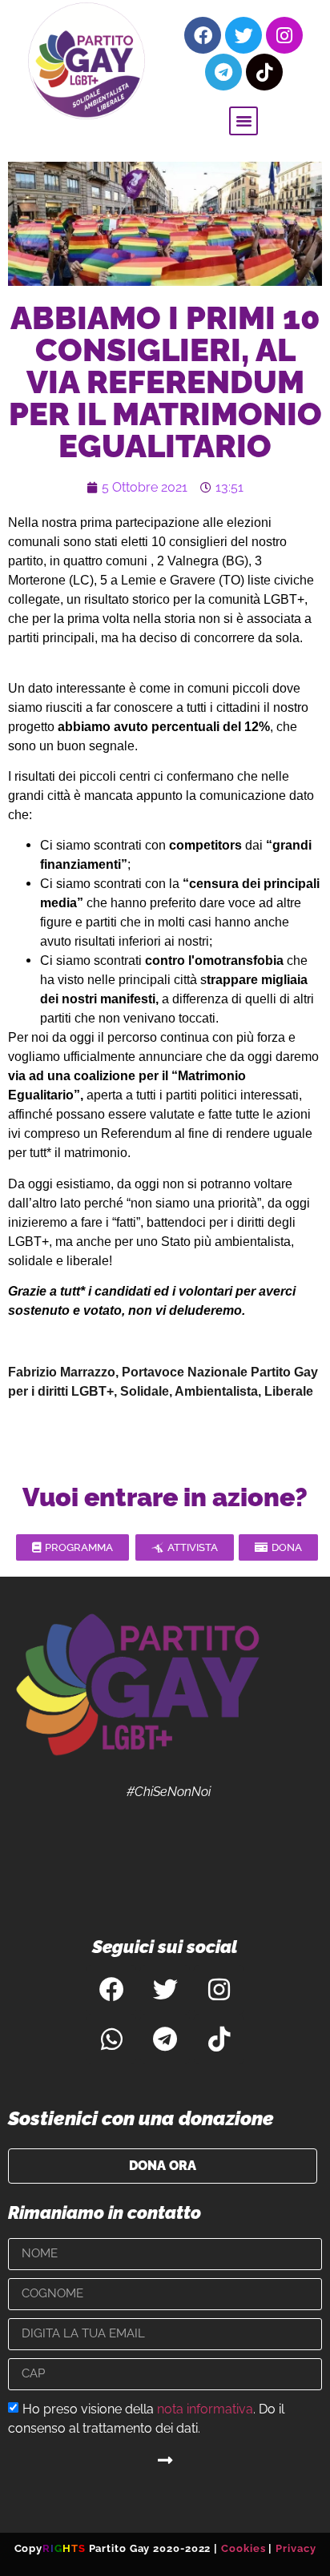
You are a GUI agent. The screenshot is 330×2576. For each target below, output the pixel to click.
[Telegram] (223, 72)
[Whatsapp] (111, 2040)
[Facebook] (203, 35)
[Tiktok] (264, 72)
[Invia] (165, 2461)
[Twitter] (243, 35)
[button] (243, 121)
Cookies (243, 2548)
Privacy (296, 2548)
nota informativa (205, 2408)
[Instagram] (284, 35)
